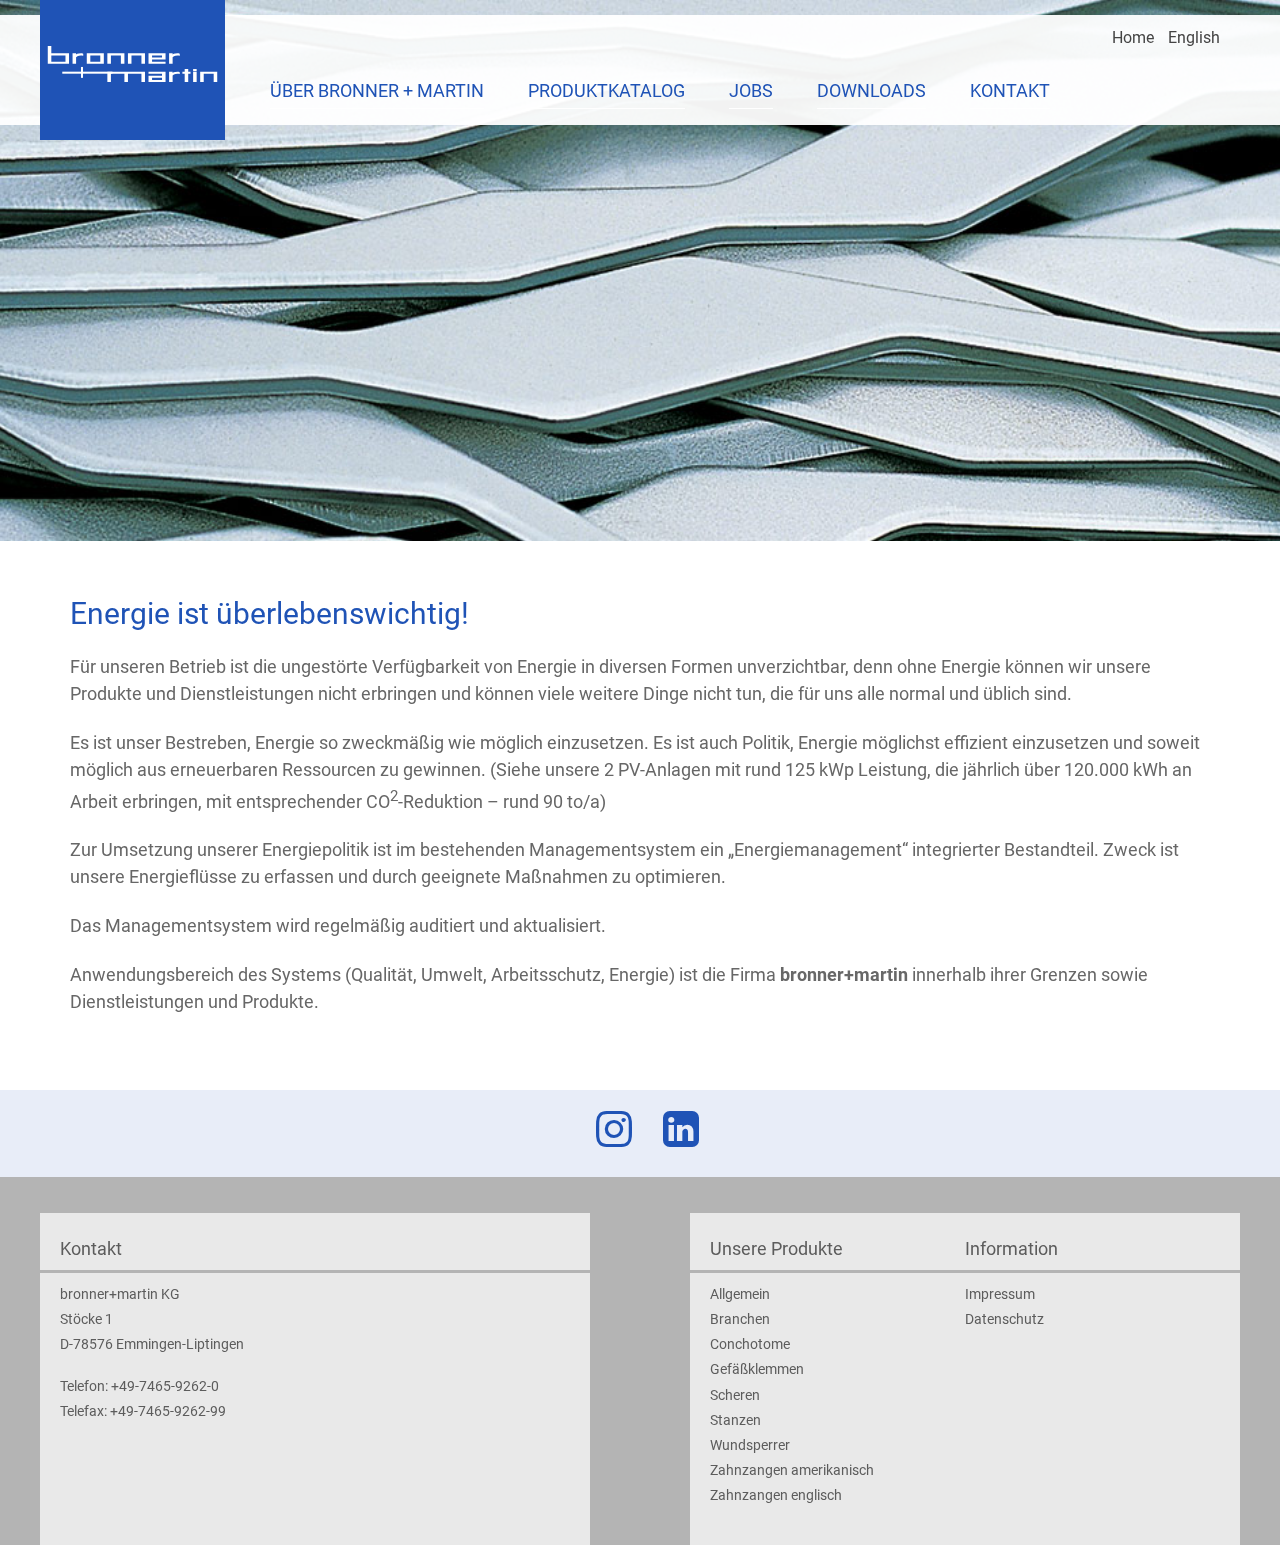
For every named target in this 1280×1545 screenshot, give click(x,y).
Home (1133, 37)
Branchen (740, 1319)
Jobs (751, 90)
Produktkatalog (606, 90)
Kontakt (1010, 90)
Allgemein (740, 1294)
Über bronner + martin (377, 90)
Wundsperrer (750, 1445)
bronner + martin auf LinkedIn (677, 1129)
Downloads (871, 90)
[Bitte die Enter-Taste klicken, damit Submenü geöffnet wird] (495, 91)
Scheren (735, 1395)
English (1194, 37)
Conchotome (750, 1344)
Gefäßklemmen (757, 1369)
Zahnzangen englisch (776, 1495)
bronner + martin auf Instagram (610, 1129)
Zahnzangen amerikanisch (792, 1470)
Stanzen (735, 1420)
